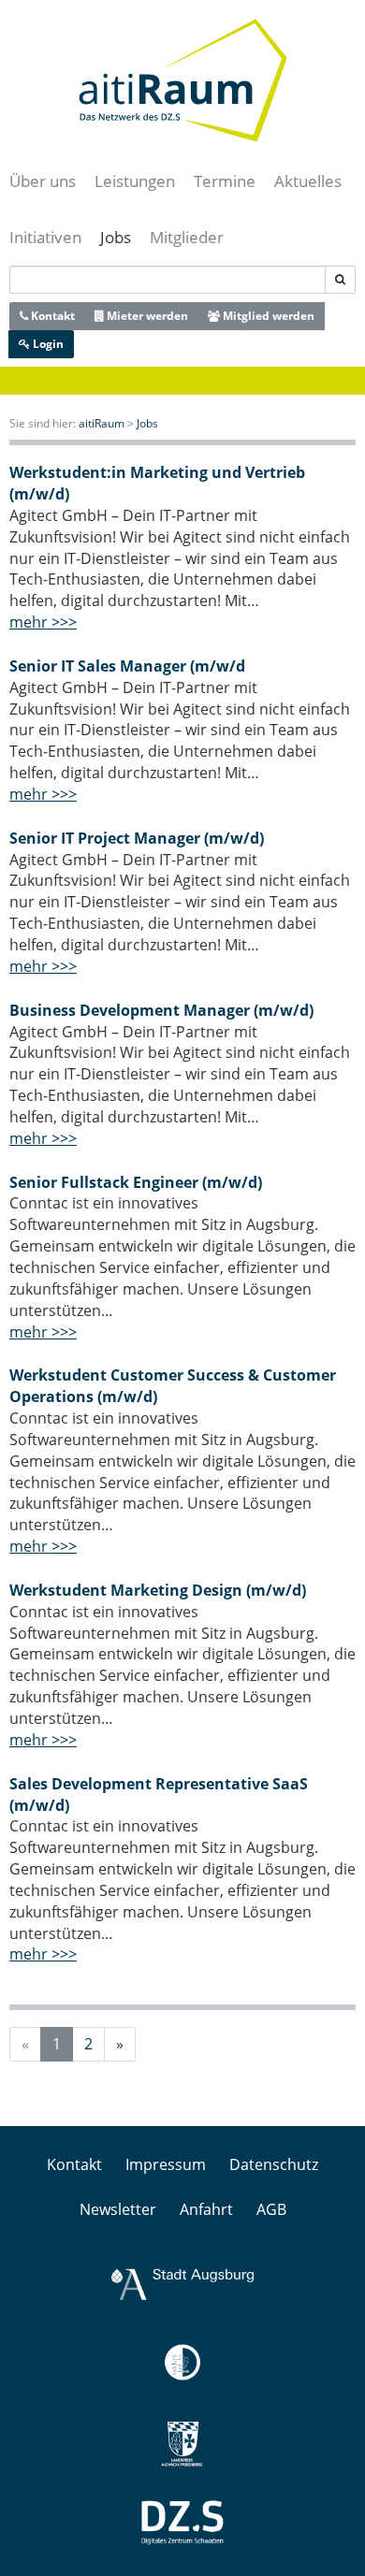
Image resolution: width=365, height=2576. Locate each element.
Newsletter (118, 2209)
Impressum (166, 2164)
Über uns (43, 181)
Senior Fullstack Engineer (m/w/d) (136, 1182)
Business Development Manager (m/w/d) (161, 1010)
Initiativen (45, 237)
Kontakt (51, 316)
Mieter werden (146, 316)
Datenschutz (274, 2164)
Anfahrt (206, 2209)
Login (47, 344)
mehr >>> (43, 622)
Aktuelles (308, 181)
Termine (225, 181)
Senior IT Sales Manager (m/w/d (127, 666)
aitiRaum (102, 423)
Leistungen (135, 181)
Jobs (116, 237)
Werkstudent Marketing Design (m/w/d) (158, 1590)
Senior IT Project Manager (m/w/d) (137, 838)
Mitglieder (187, 237)
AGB (271, 2209)
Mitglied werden (267, 316)
